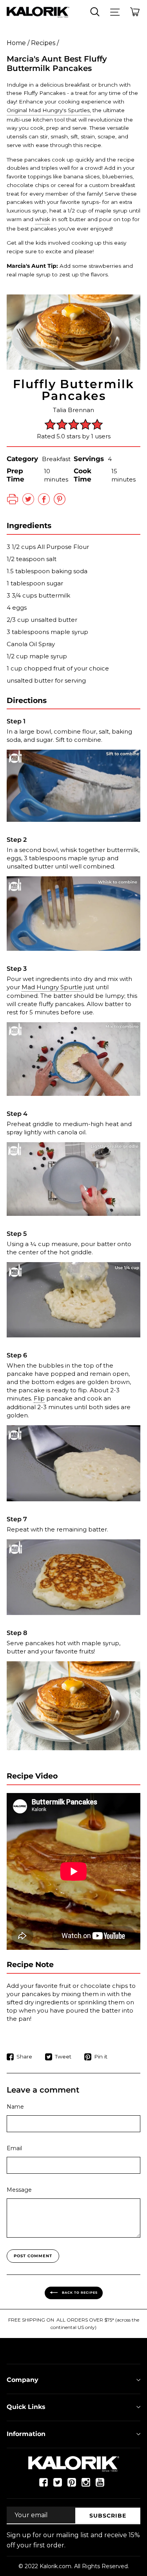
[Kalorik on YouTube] (100, 2485)
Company (23, 2380)
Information (26, 2434)
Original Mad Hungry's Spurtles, (49, 110)
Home (16, 43)
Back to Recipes (79, 2293)
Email (14, 2148)
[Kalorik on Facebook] (44, 2485)
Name (15, 2107)
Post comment (33, 2256)
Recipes (43, 43)
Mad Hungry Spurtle (52, 987)
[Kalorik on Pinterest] (72, 2485)
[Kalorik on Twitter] (58, 2485)
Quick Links (26, 2407)
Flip (39, 1398)
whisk (43, 219)
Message (19, 2190)
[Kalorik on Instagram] (86, 2485)
